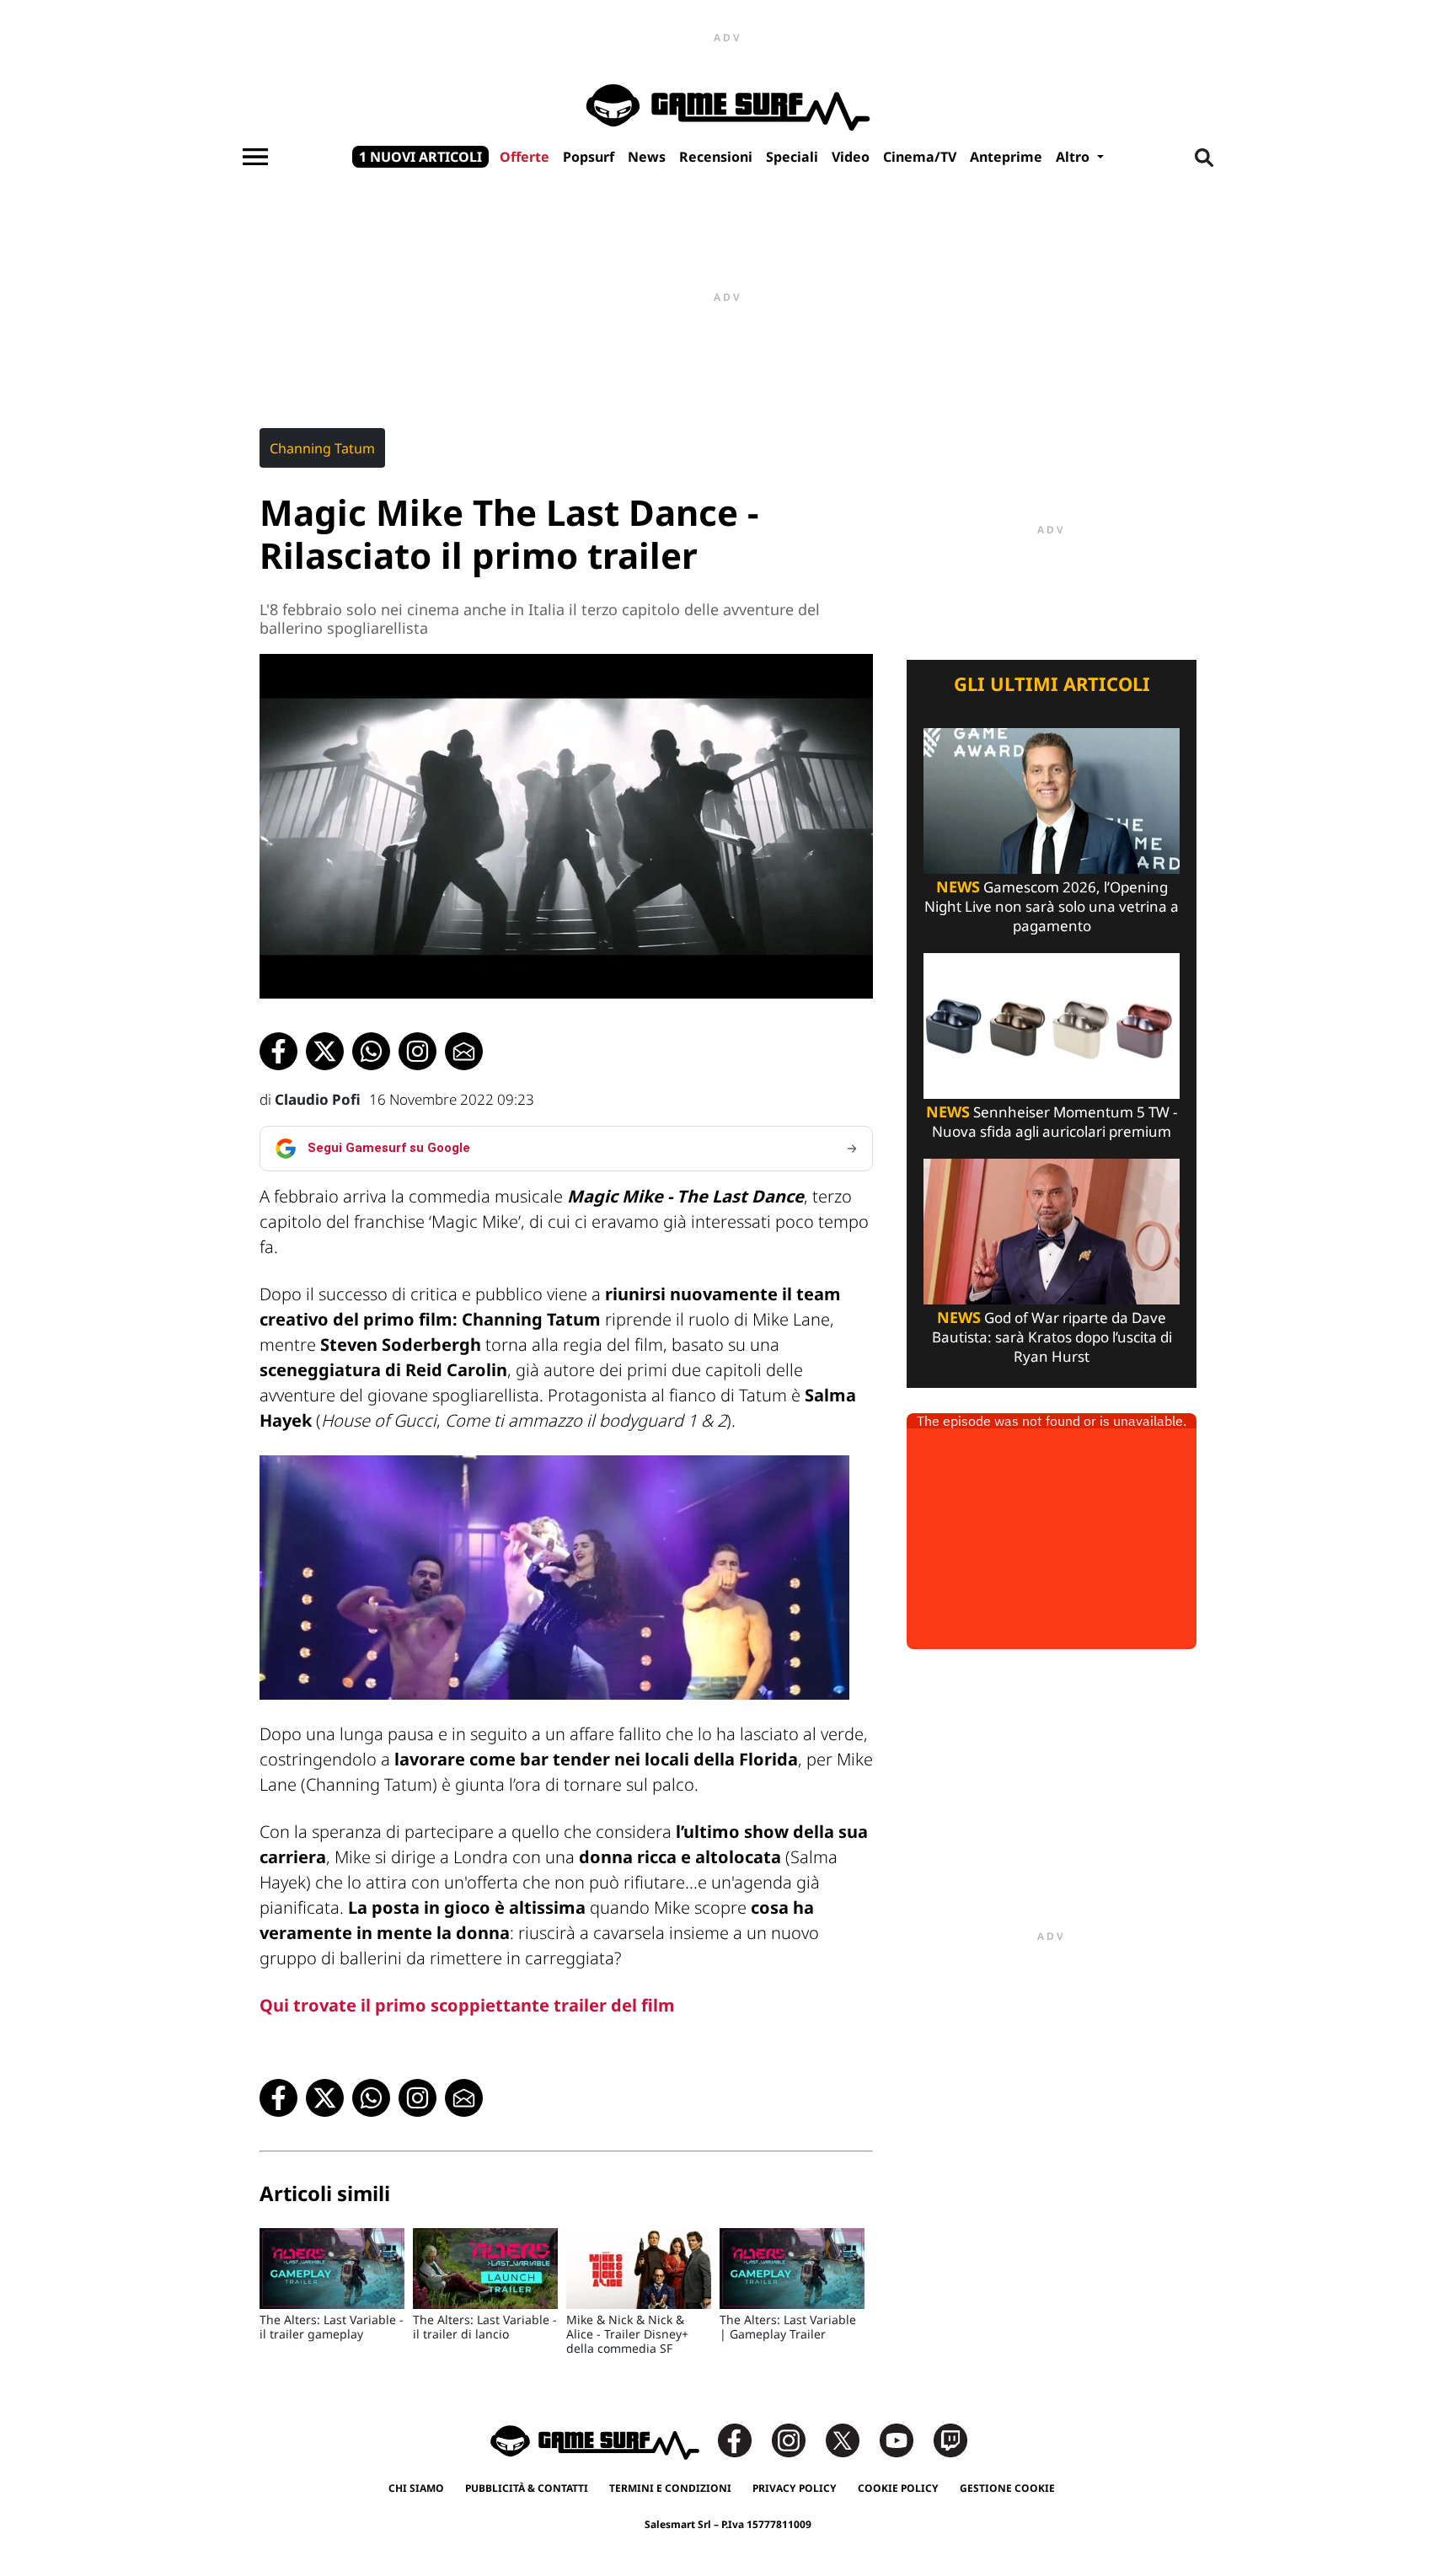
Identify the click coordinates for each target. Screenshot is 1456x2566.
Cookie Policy (898, 2488)
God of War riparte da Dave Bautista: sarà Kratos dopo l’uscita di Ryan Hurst (1052, 1337)
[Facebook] (743, 2439)
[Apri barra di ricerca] (1204, 157)
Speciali (792, 157)
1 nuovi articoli (420, 157)
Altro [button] (1074, 157)
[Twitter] (851, 2439)
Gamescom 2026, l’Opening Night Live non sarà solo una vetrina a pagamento (1052, 906)
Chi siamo (416, 2488)
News (647, 157)
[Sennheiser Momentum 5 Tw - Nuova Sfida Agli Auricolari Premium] (1052, 1024)
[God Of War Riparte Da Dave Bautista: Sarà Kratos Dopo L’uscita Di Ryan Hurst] (1052, 1230)
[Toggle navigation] (255, 157)
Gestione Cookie (1007, 2488)
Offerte (525, 157)
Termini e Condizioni (670, 2488)
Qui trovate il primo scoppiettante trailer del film (467, 2005)
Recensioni (716, 157)
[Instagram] (797, 2439)
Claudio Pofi (318, 1099)
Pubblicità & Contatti (527, 2488)
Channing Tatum (322, 448)
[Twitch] (950, 2439)
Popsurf (589, 157)
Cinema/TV (920, 157)
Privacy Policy (795, 2488)
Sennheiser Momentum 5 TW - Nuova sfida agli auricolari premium (1052, 1122)
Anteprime (1006, 157)
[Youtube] (905, 2439)
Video (851, 157)
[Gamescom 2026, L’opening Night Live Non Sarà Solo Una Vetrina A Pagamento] (1052, 799)
